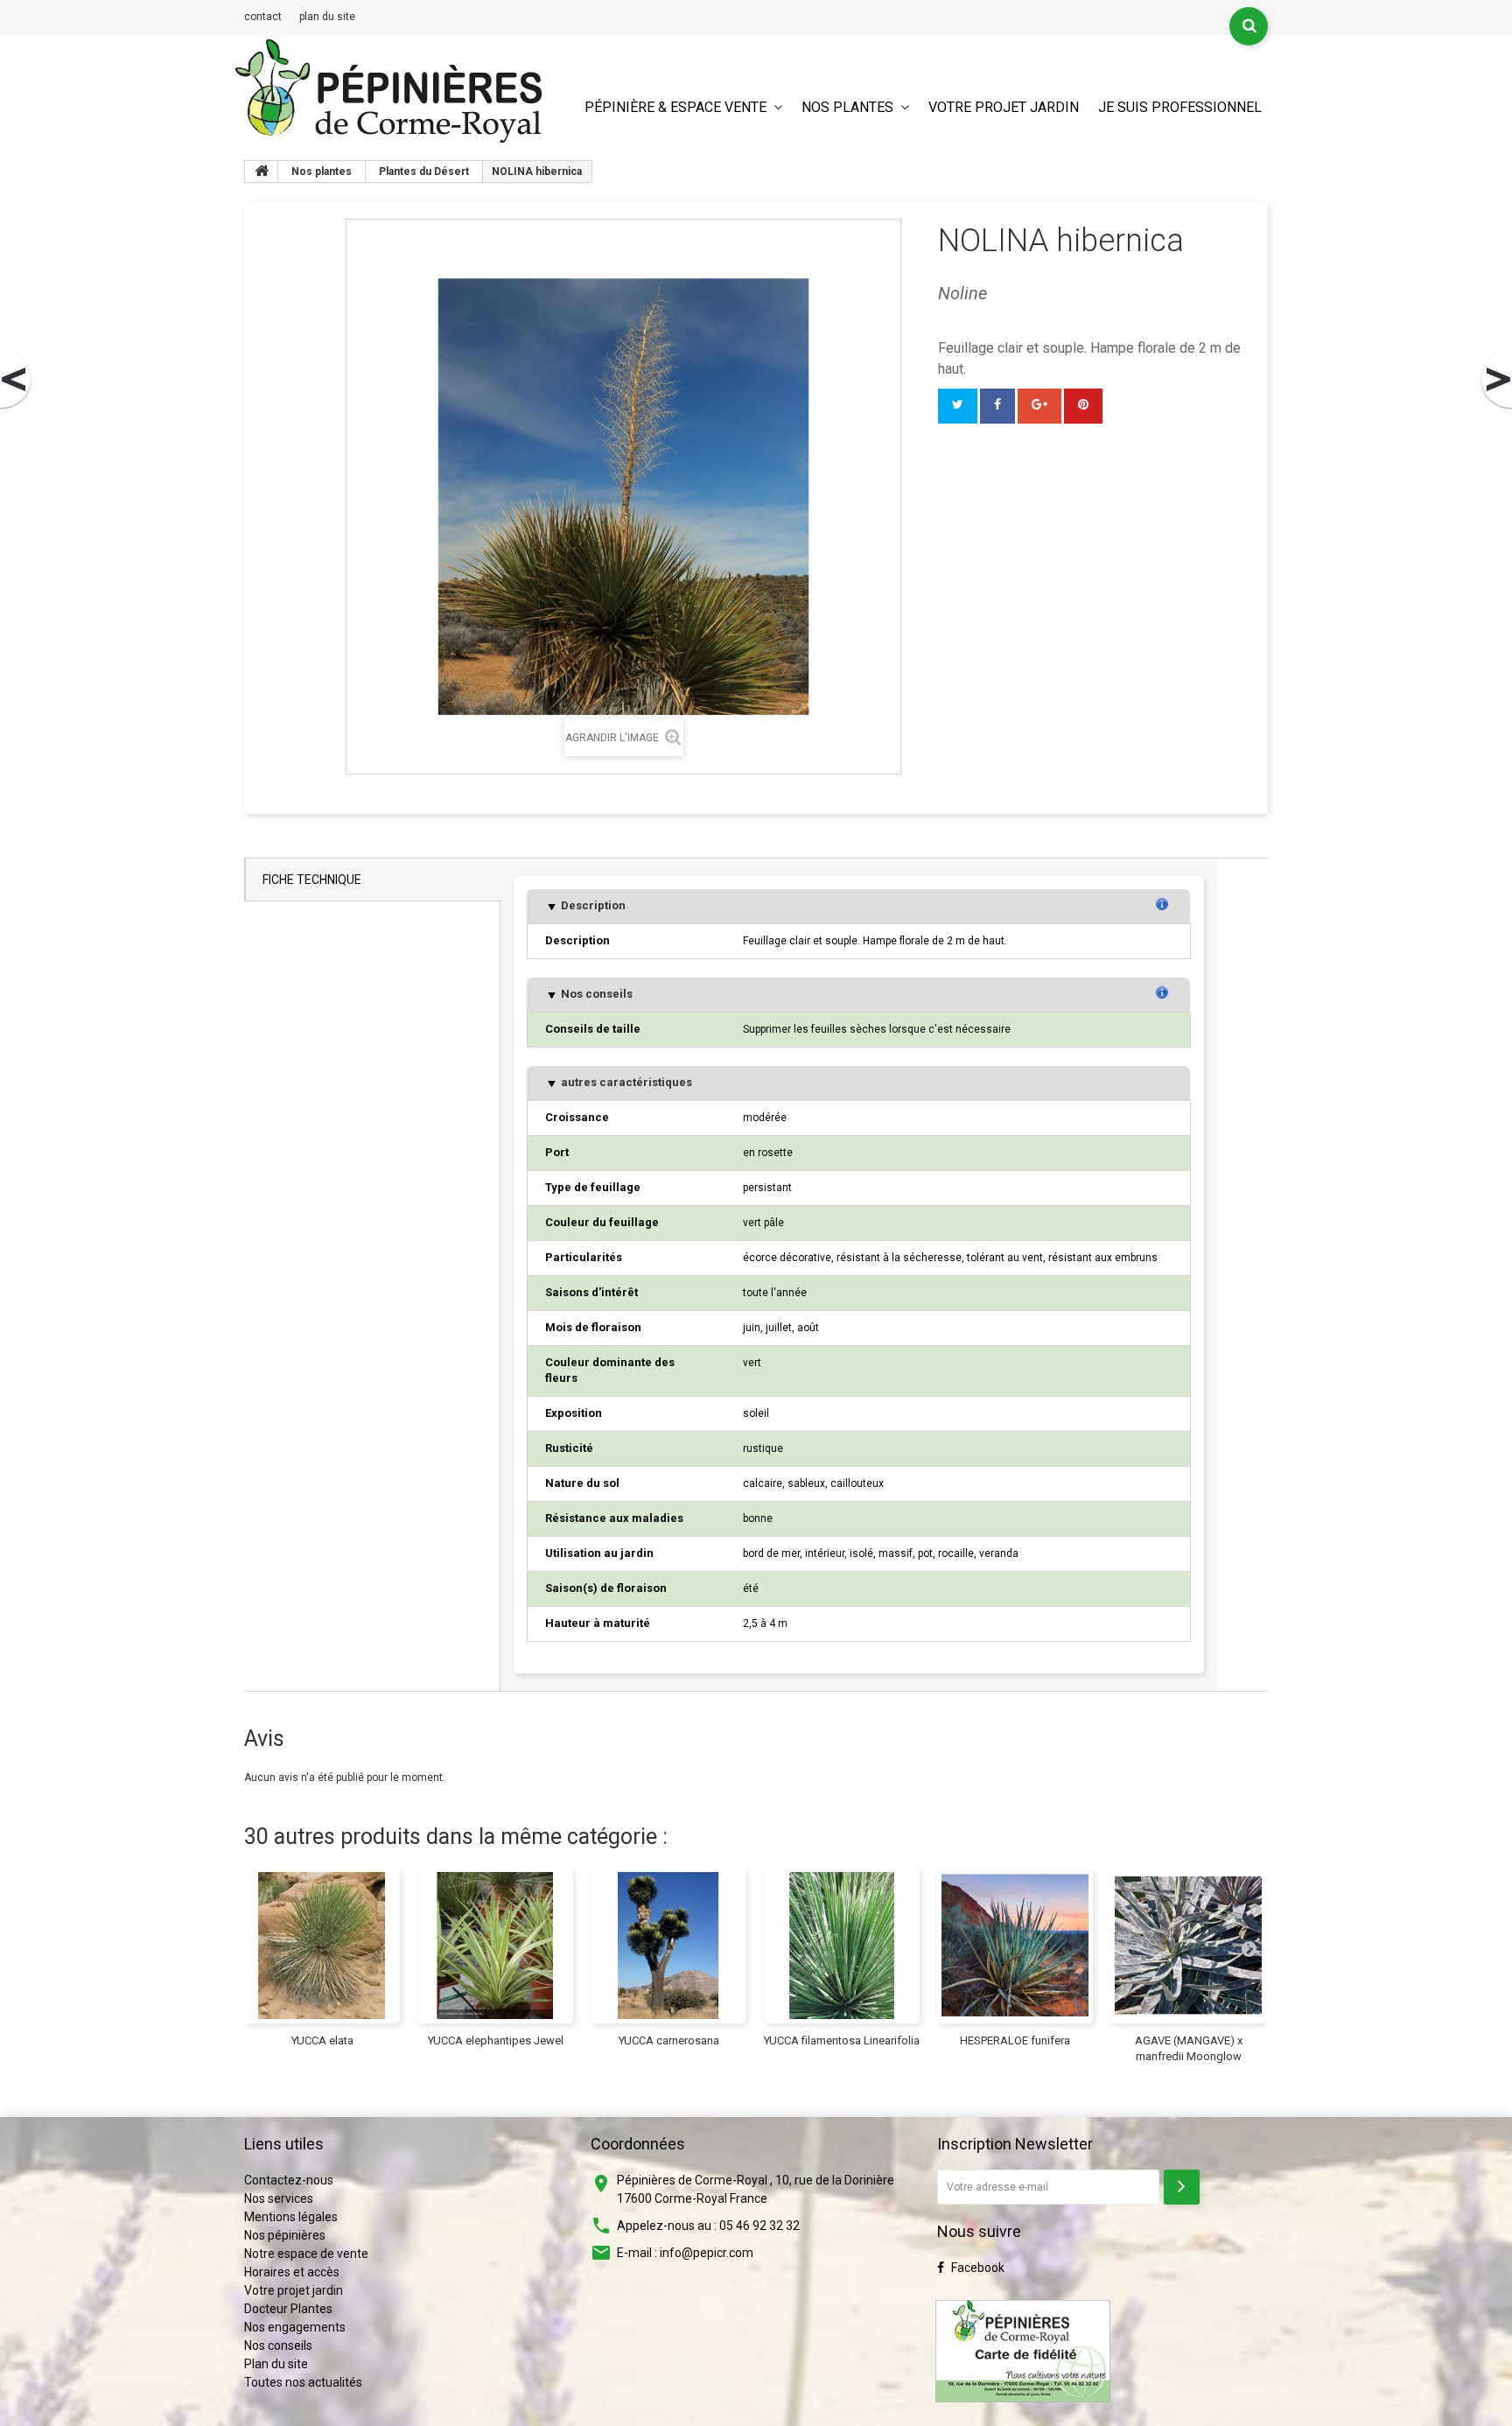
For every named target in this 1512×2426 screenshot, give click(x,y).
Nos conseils (595, 994)
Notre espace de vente (306, 2254)
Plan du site (276, 2364)
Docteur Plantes (288, 2309)
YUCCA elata (322, 2040)
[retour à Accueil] (262, 172)
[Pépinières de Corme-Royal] (388, 91)
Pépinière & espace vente (675, 107)
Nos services (279, 2198)
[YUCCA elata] (322, 1946)
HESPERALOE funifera (1015, 2040)
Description (592, 905)
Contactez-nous (289, 2180)
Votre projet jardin (1004, 107)
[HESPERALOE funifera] (1015, 1946)
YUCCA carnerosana (669, 2040)
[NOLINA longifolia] (1495, 380)
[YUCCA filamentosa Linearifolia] (842, 1946)
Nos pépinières (285, 2235)
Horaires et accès (292, 2272)
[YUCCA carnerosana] (668, 1946)
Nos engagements (295, 2327)
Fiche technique (312, 880)
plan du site (327, 17)
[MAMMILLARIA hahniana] (17, 380)
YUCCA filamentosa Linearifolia (842, 2040)
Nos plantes (847, 107)
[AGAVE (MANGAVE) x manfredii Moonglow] (1188, 1946)
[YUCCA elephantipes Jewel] (495, 1946)
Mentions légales (291, 2217)
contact (263, 17)
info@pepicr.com (707, 2253)
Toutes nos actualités (303, 2382)
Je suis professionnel (1180, 107)
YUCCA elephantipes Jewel (496, 2040)
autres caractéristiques (625, 1082)
